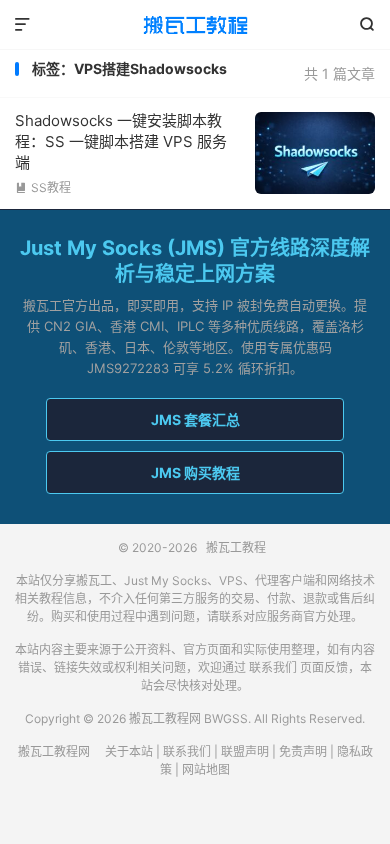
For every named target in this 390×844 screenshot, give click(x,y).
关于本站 (129, 751)
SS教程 (43, 187)
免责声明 (303, 751)
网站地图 (206, 769)
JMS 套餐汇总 (195, 419)
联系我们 (273, 667)
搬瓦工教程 (195, 25)
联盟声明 (245, 751)
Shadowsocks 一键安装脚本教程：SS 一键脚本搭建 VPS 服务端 (121, 141)
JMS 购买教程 (195, 472)
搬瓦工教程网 (54, 751)
